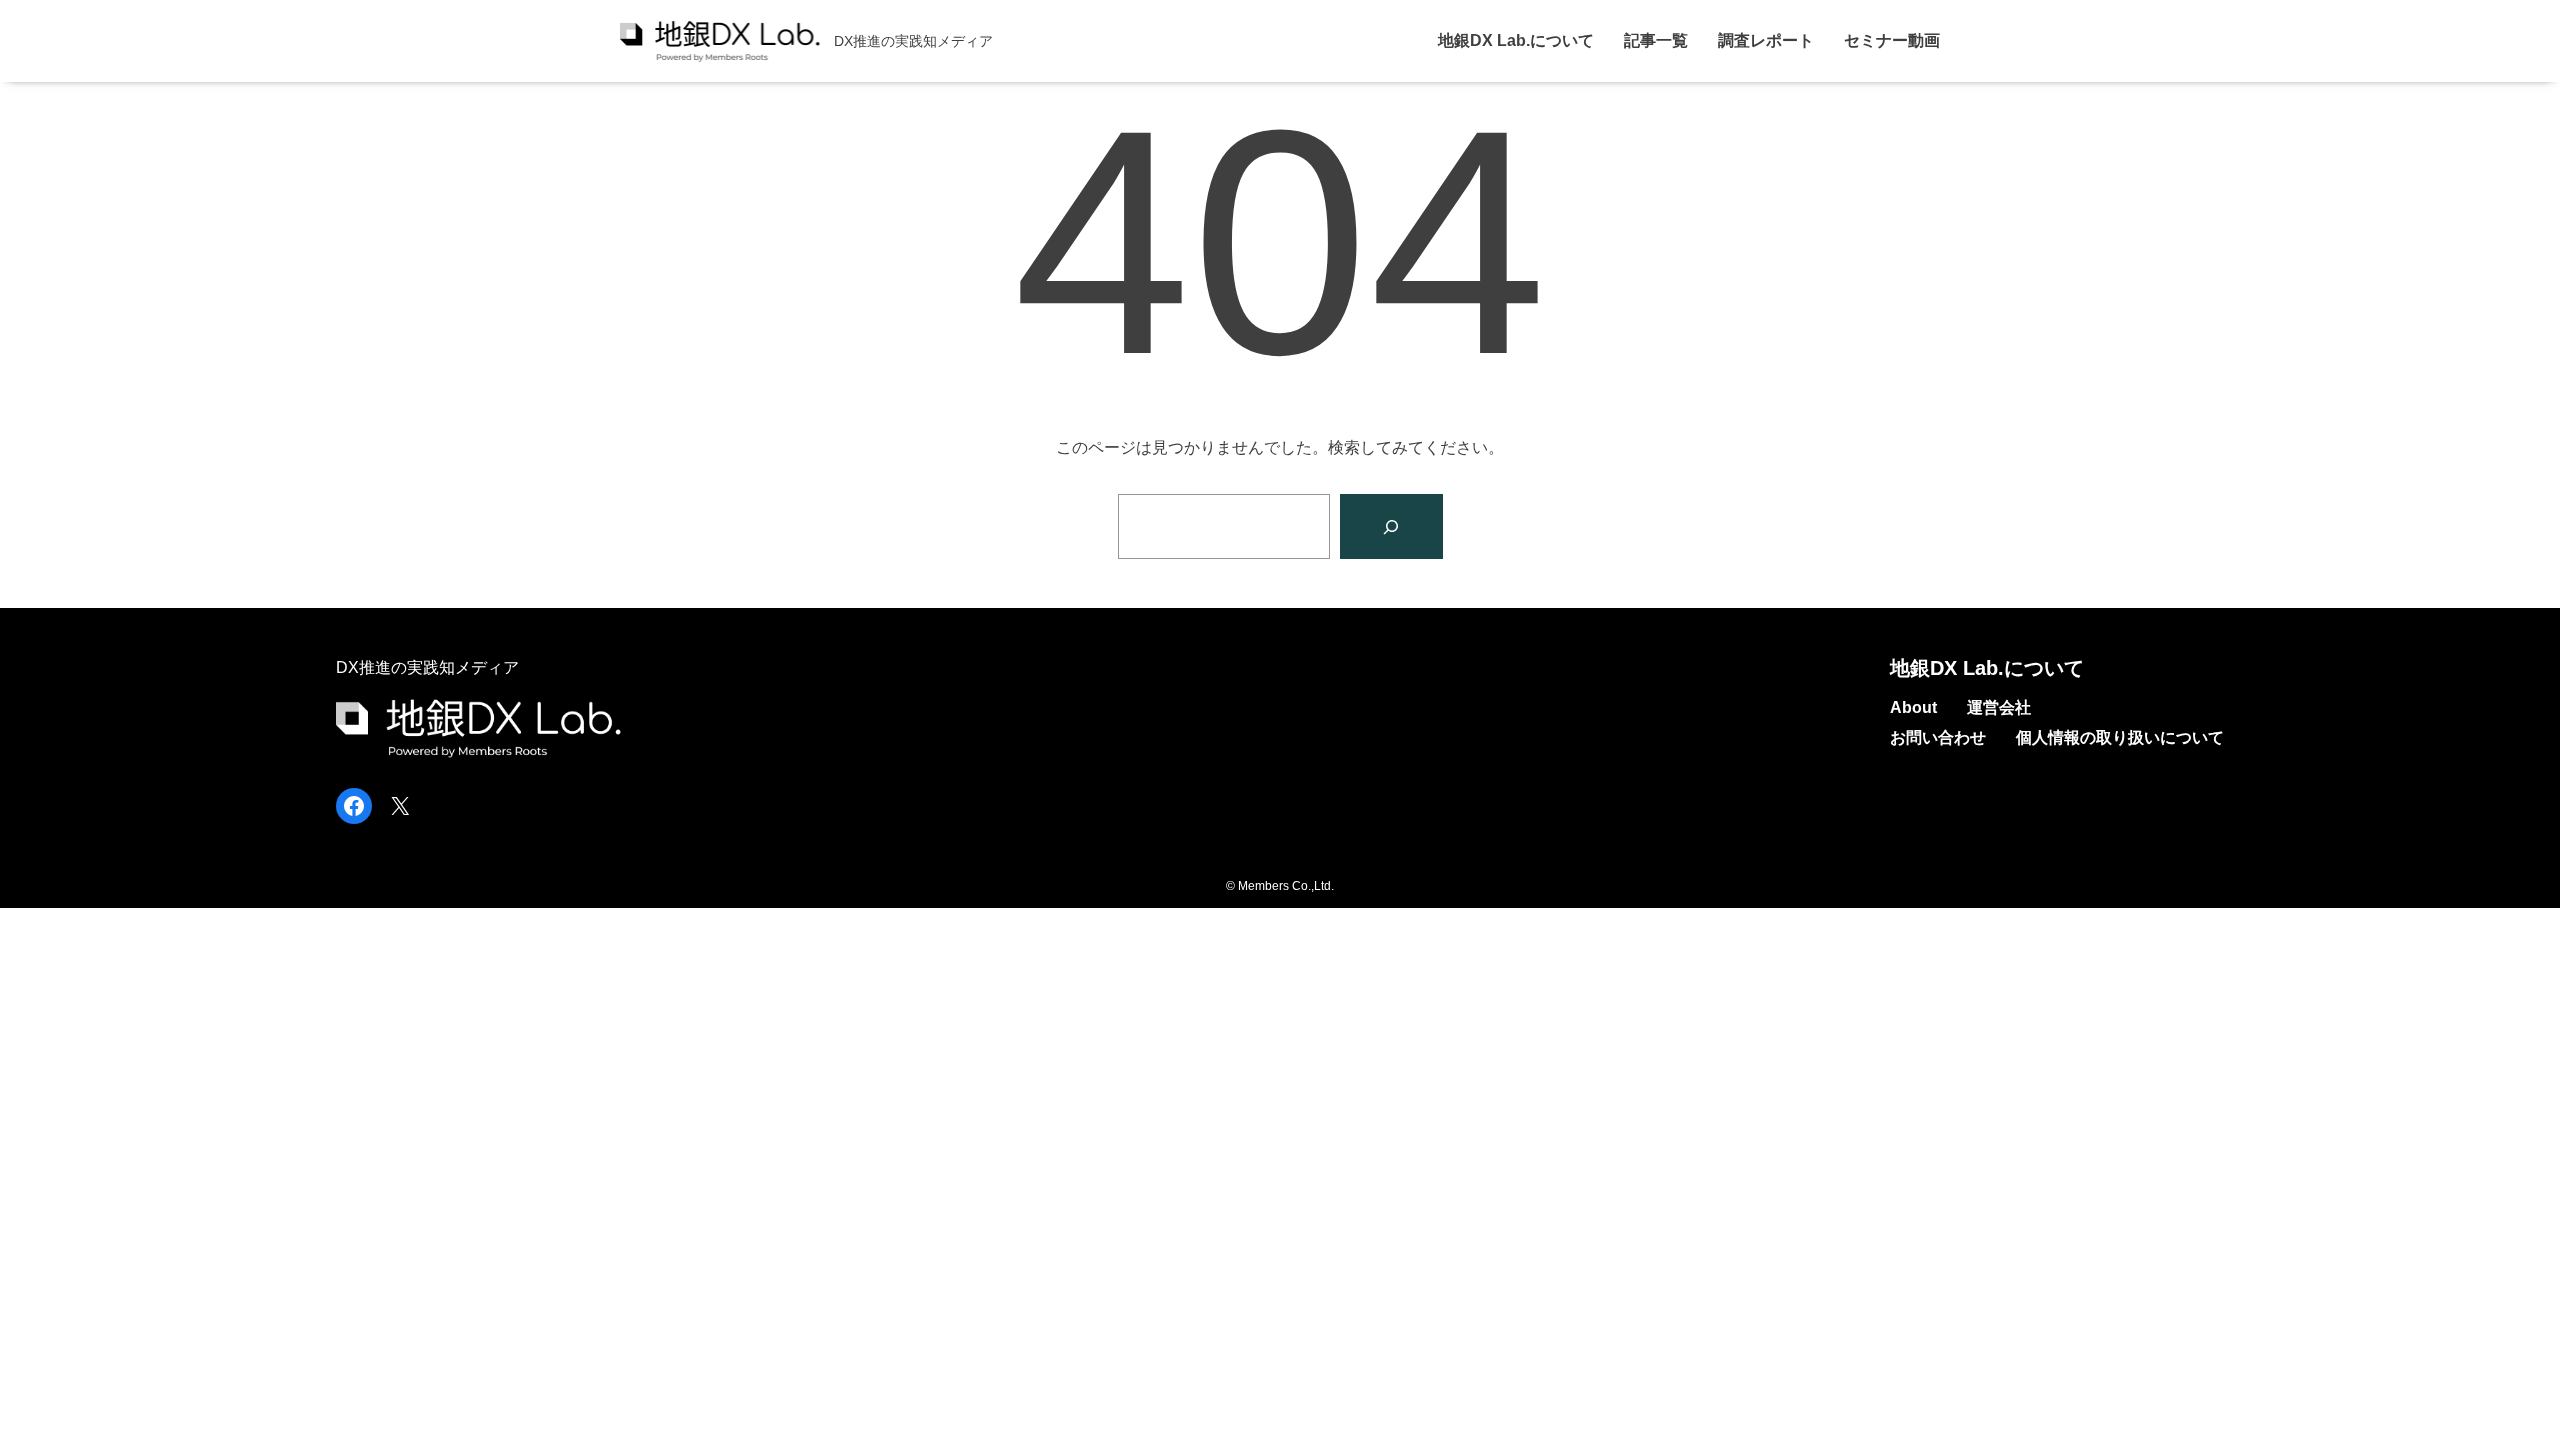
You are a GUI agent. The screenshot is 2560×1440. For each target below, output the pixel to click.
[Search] (1391, 526)
